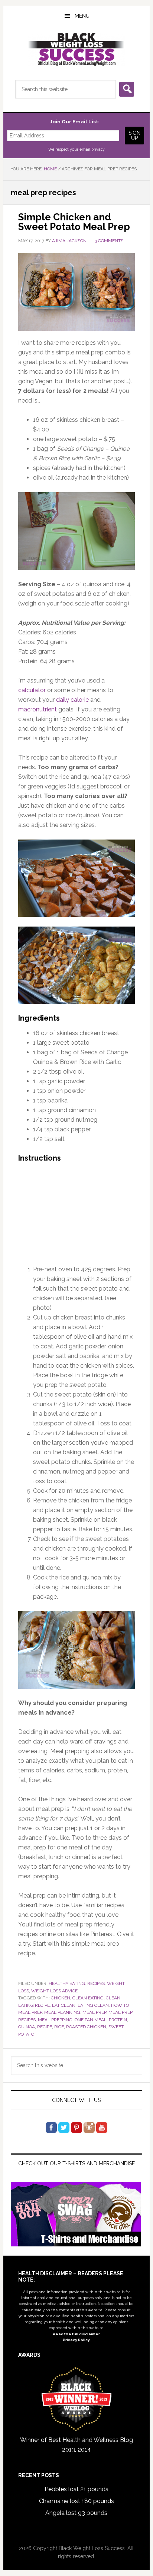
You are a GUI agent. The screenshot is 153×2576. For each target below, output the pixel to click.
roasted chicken (86, 2027)
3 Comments (109, 241)
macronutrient (38, 709)
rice (59, 2027)
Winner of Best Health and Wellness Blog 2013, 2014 (76, 2445)
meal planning (62, 2012)
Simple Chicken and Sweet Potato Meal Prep (74, 222)
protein (118, 2020)
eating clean (93, 2005)
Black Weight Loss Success (76, 50)
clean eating (88, 1998)
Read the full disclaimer (76, 2334)
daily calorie (72, 700)
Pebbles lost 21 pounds (76, 2489)
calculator (32, 690)
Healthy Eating (67, 1983)
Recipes (96, 1983)
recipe (45, 2027)
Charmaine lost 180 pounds (76, 2501)
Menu (82, 16)
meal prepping (55, 2020)
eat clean (64, 2005)
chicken (61, 1998)
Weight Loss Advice (54, 1991)
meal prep (94, 2012)
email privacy (92, 149)
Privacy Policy (76, 2340)
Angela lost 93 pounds (76, 2513)
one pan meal (91, 2020)
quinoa (27, 2027)
